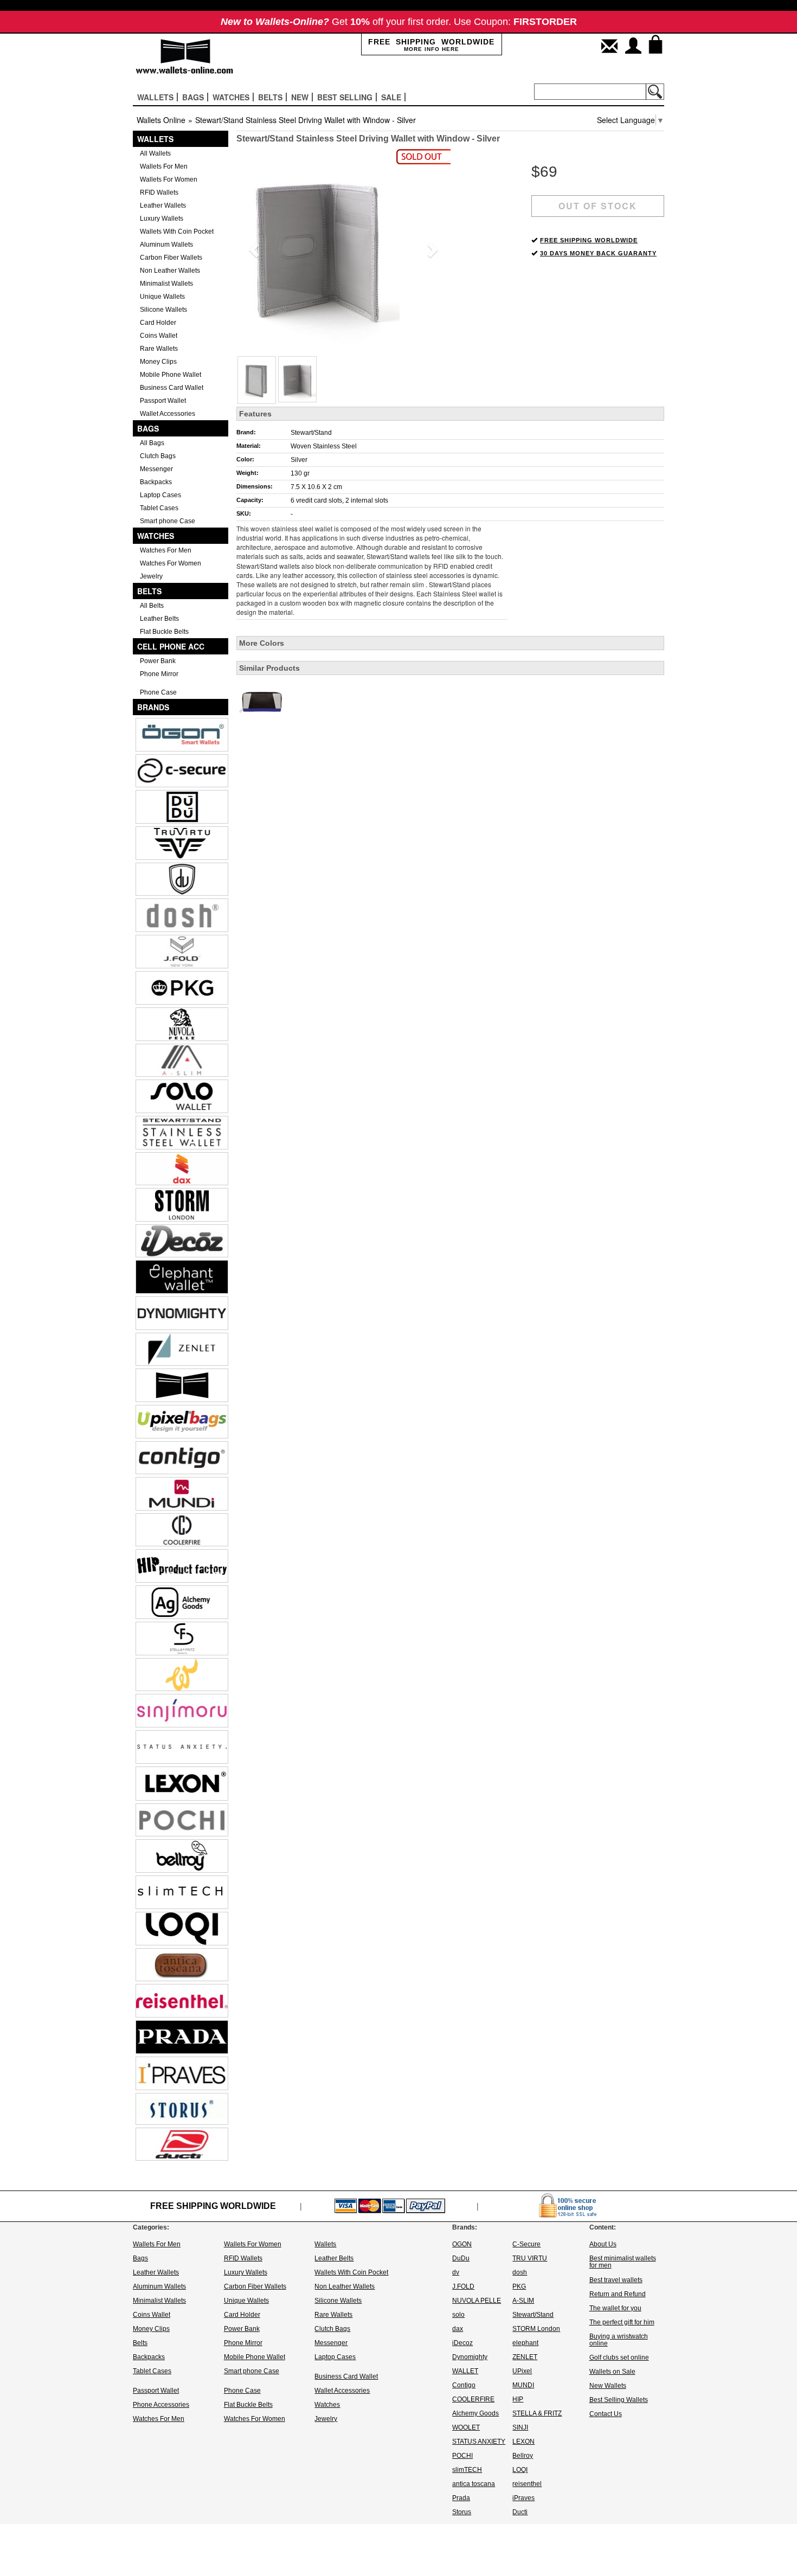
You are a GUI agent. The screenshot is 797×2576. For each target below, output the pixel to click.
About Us (603, 2244)
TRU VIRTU (530, 2258)
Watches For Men (166, 550)
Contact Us (606, 2414)
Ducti (520, 2512)
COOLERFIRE (473, 2399)
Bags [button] (193, 97)
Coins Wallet (159, 336)
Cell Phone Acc (171, 646)
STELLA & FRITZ (537, 2413)
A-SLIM (523, 2301)
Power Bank (158, 661)
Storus (462, 2512)
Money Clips (158, 362)
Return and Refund (618, 2294)
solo (458, 2315)
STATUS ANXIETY (479, 2442)
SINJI (520, 2427)
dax (458, 2329)
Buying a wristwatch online (619, 2340)
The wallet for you (615, 2308)
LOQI (520, 2470)
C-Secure (526, 2244)
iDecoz (462, 2343)
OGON (462, 2244)
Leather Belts (159, 619)
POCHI (462, 2456)
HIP (518, 2399)
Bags (148, 428)
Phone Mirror (159, 674)
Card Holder (158, 323)
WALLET (465, 2371)
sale (391, 97)
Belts (149, 591)
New (300, 97)
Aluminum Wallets (166, 245)
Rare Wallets (159, 349)
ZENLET (525, 2357)
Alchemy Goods (475, 2413)
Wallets (155, 139)
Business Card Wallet (172, 388)
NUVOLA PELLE (477, 2301)
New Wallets (608, 2386)
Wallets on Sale (612, 2372)
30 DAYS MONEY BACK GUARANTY (598, 253)
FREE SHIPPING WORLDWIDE (589, 240)
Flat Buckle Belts (164, 632)
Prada (461, 2498)
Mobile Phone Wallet (171, 375)
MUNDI (523, 2385)
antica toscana (474, 2484)
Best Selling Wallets (619, 2400)
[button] (252, 247)
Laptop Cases (160, 495)
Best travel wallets (616, 2280)
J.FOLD (463, 2286)
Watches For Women (171, 563)
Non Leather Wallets (170, 271)
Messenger (156, 469)
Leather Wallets (163, 205)
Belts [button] (270, 97)
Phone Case (158, 692)
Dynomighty (470, 2357)
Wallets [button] (155, 97)
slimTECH (467, 2470)
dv (456, 2272)
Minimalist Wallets (166, 284)
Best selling (345, 97)
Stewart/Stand (311, 433)
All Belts (152, 606)
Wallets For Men (164, 166)
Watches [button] (231, 97)
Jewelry (151, 576)
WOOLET (466, 2427)
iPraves (523, 2498)
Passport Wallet (163, 401)
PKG (519, 2286)
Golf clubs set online (619, 2357)
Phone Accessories (161, 2405)
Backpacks (156, 482)
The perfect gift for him (622, 2322)
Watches (156, 536)
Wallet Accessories (168, 414)
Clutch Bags (158, 456)
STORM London (536, 2329)
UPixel (522, 2371)
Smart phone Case (168, 521)
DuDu (461, 2258)
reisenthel (527, 2484)
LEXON (523, 2442)
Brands (153, 707)
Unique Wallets (162, 297)
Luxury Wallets (162, 219)
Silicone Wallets (163, 310)
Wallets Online (161, 120)
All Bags (152, 443)
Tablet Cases (159, 508)
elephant (525, 2343)
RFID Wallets (159, 192)
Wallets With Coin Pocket (177, 232)
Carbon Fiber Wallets (171, 258)
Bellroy (523, 2456)
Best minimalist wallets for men (623, 2262)
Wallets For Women (169, 179)
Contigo (464, 2385)
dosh (520, 2272)
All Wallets (155, 153)
